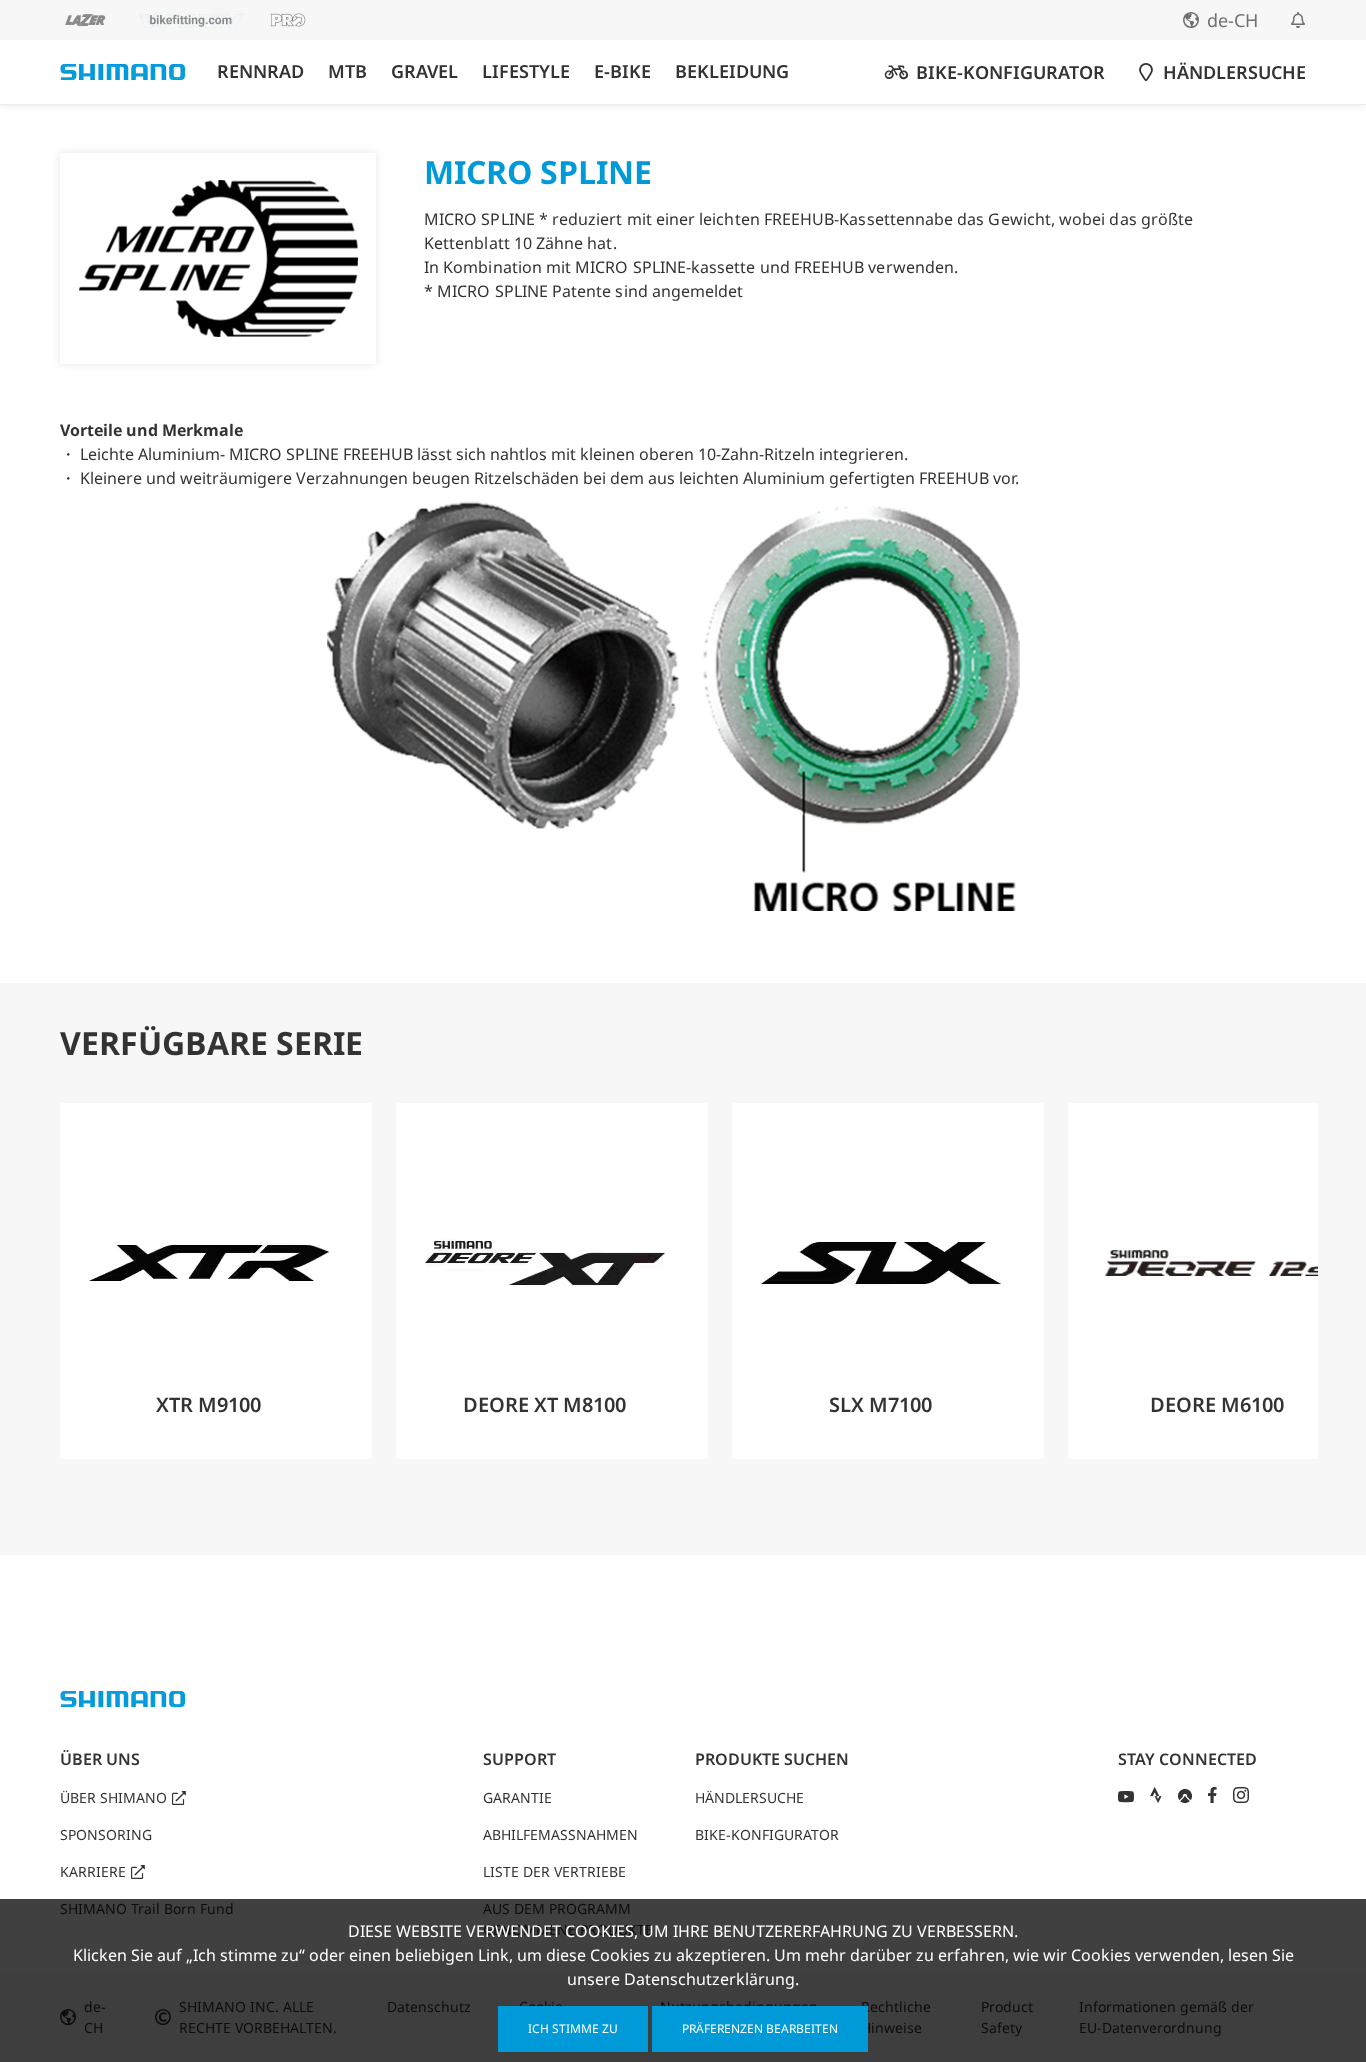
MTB (347, 71)
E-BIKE (622, 71)
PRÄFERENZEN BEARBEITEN (760, 2028)
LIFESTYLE (526, 71)
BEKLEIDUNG (732, 71)
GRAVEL (424, 71)
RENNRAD (260, 71)
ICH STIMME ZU (573, 2028)
